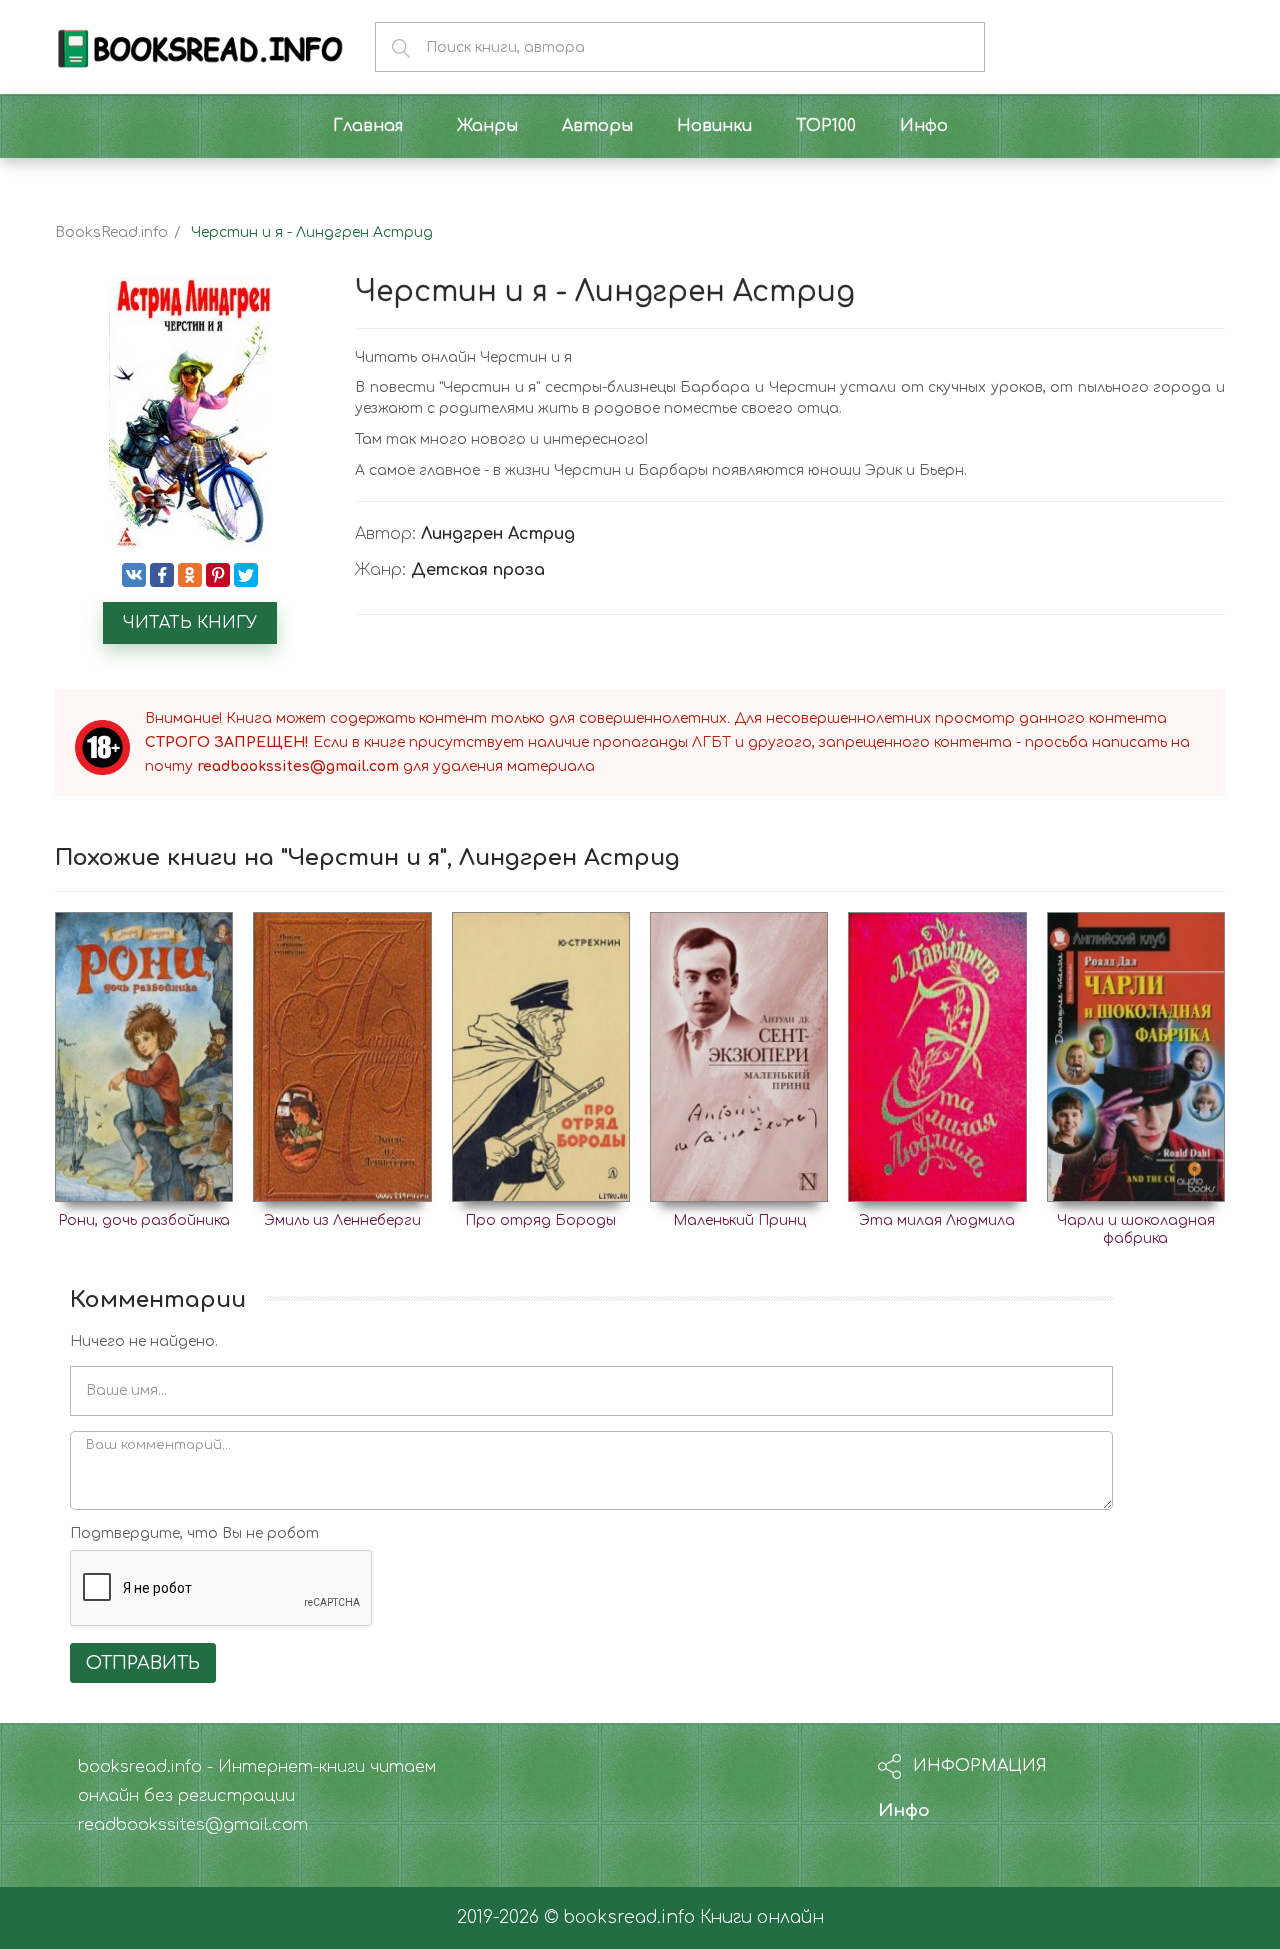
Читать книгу (190, 623)
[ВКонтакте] (134, 575)
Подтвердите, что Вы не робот (194, 1533)
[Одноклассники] (190, 575)
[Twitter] (246, 575)
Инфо (904, 1810)
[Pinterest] (218, 575)
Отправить (143, 1663)
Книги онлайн (762, 1917)
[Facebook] (162, 575)
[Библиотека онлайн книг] (200, 46)
